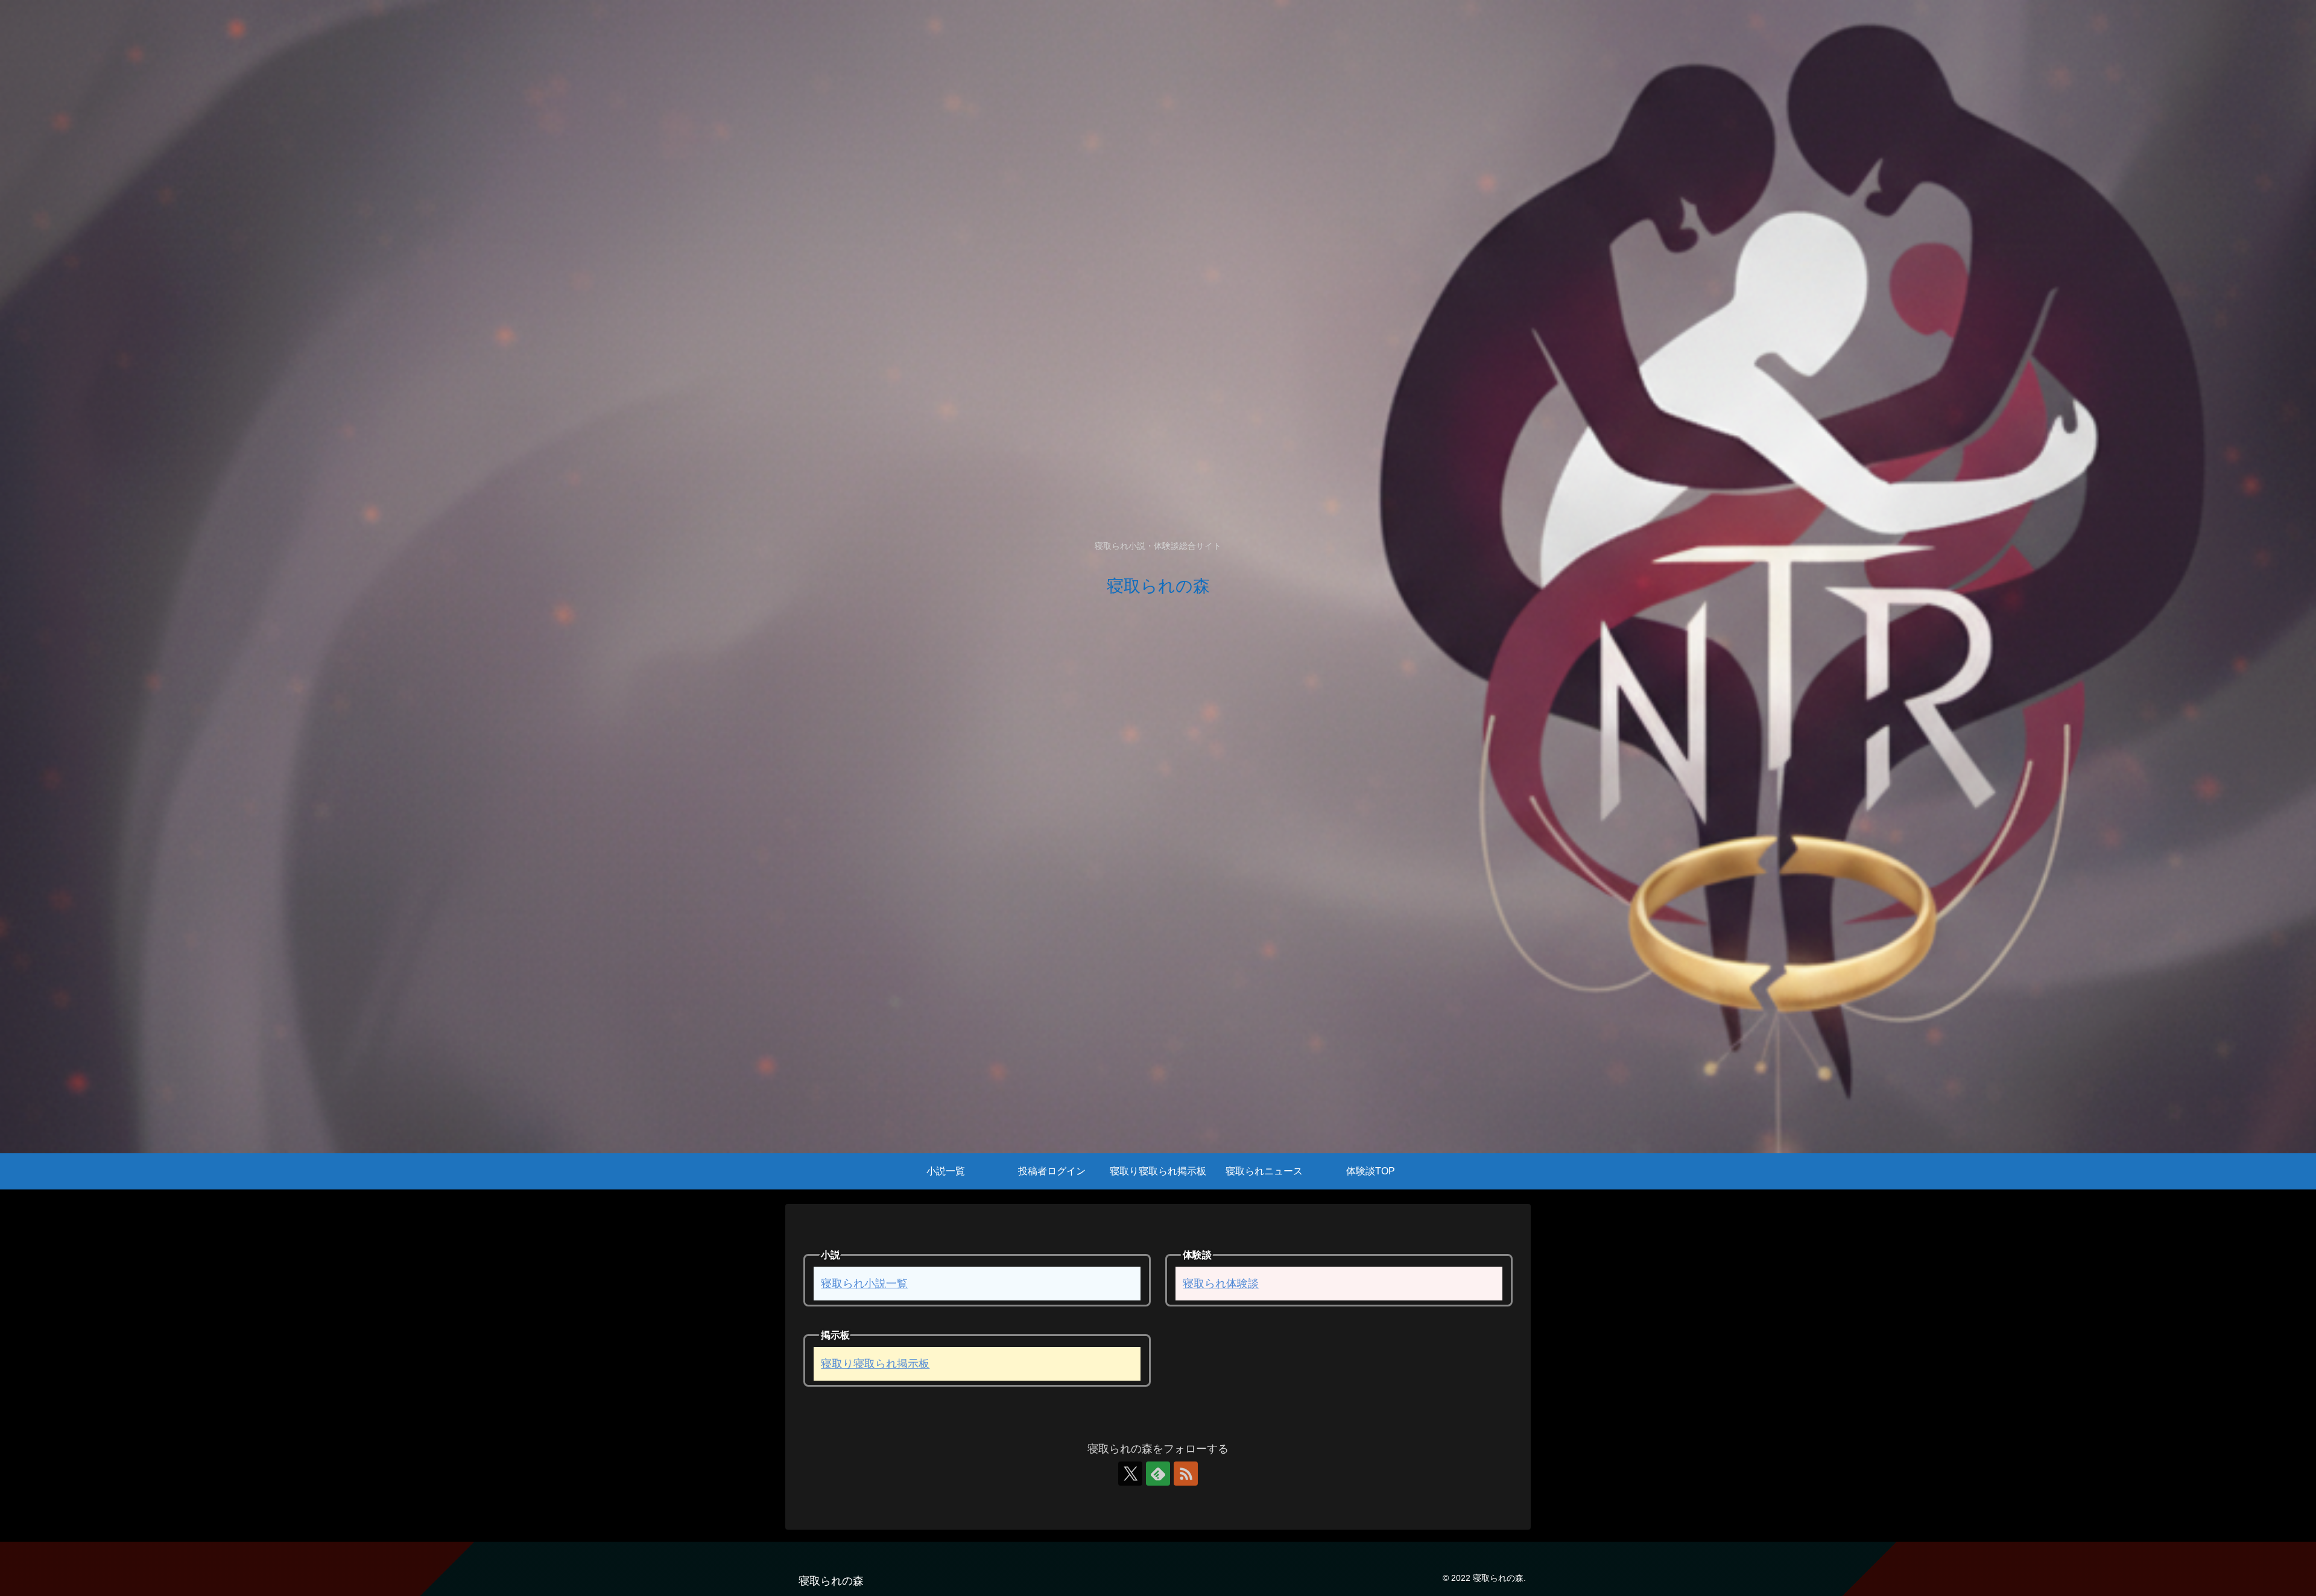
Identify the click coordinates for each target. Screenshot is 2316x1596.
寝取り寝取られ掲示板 (875, 1364)
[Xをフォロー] (1130, 1474)
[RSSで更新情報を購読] (1186, 1474)
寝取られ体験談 (1221, 1284)
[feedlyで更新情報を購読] (1158, 1474)
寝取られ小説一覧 (864, 1284)
